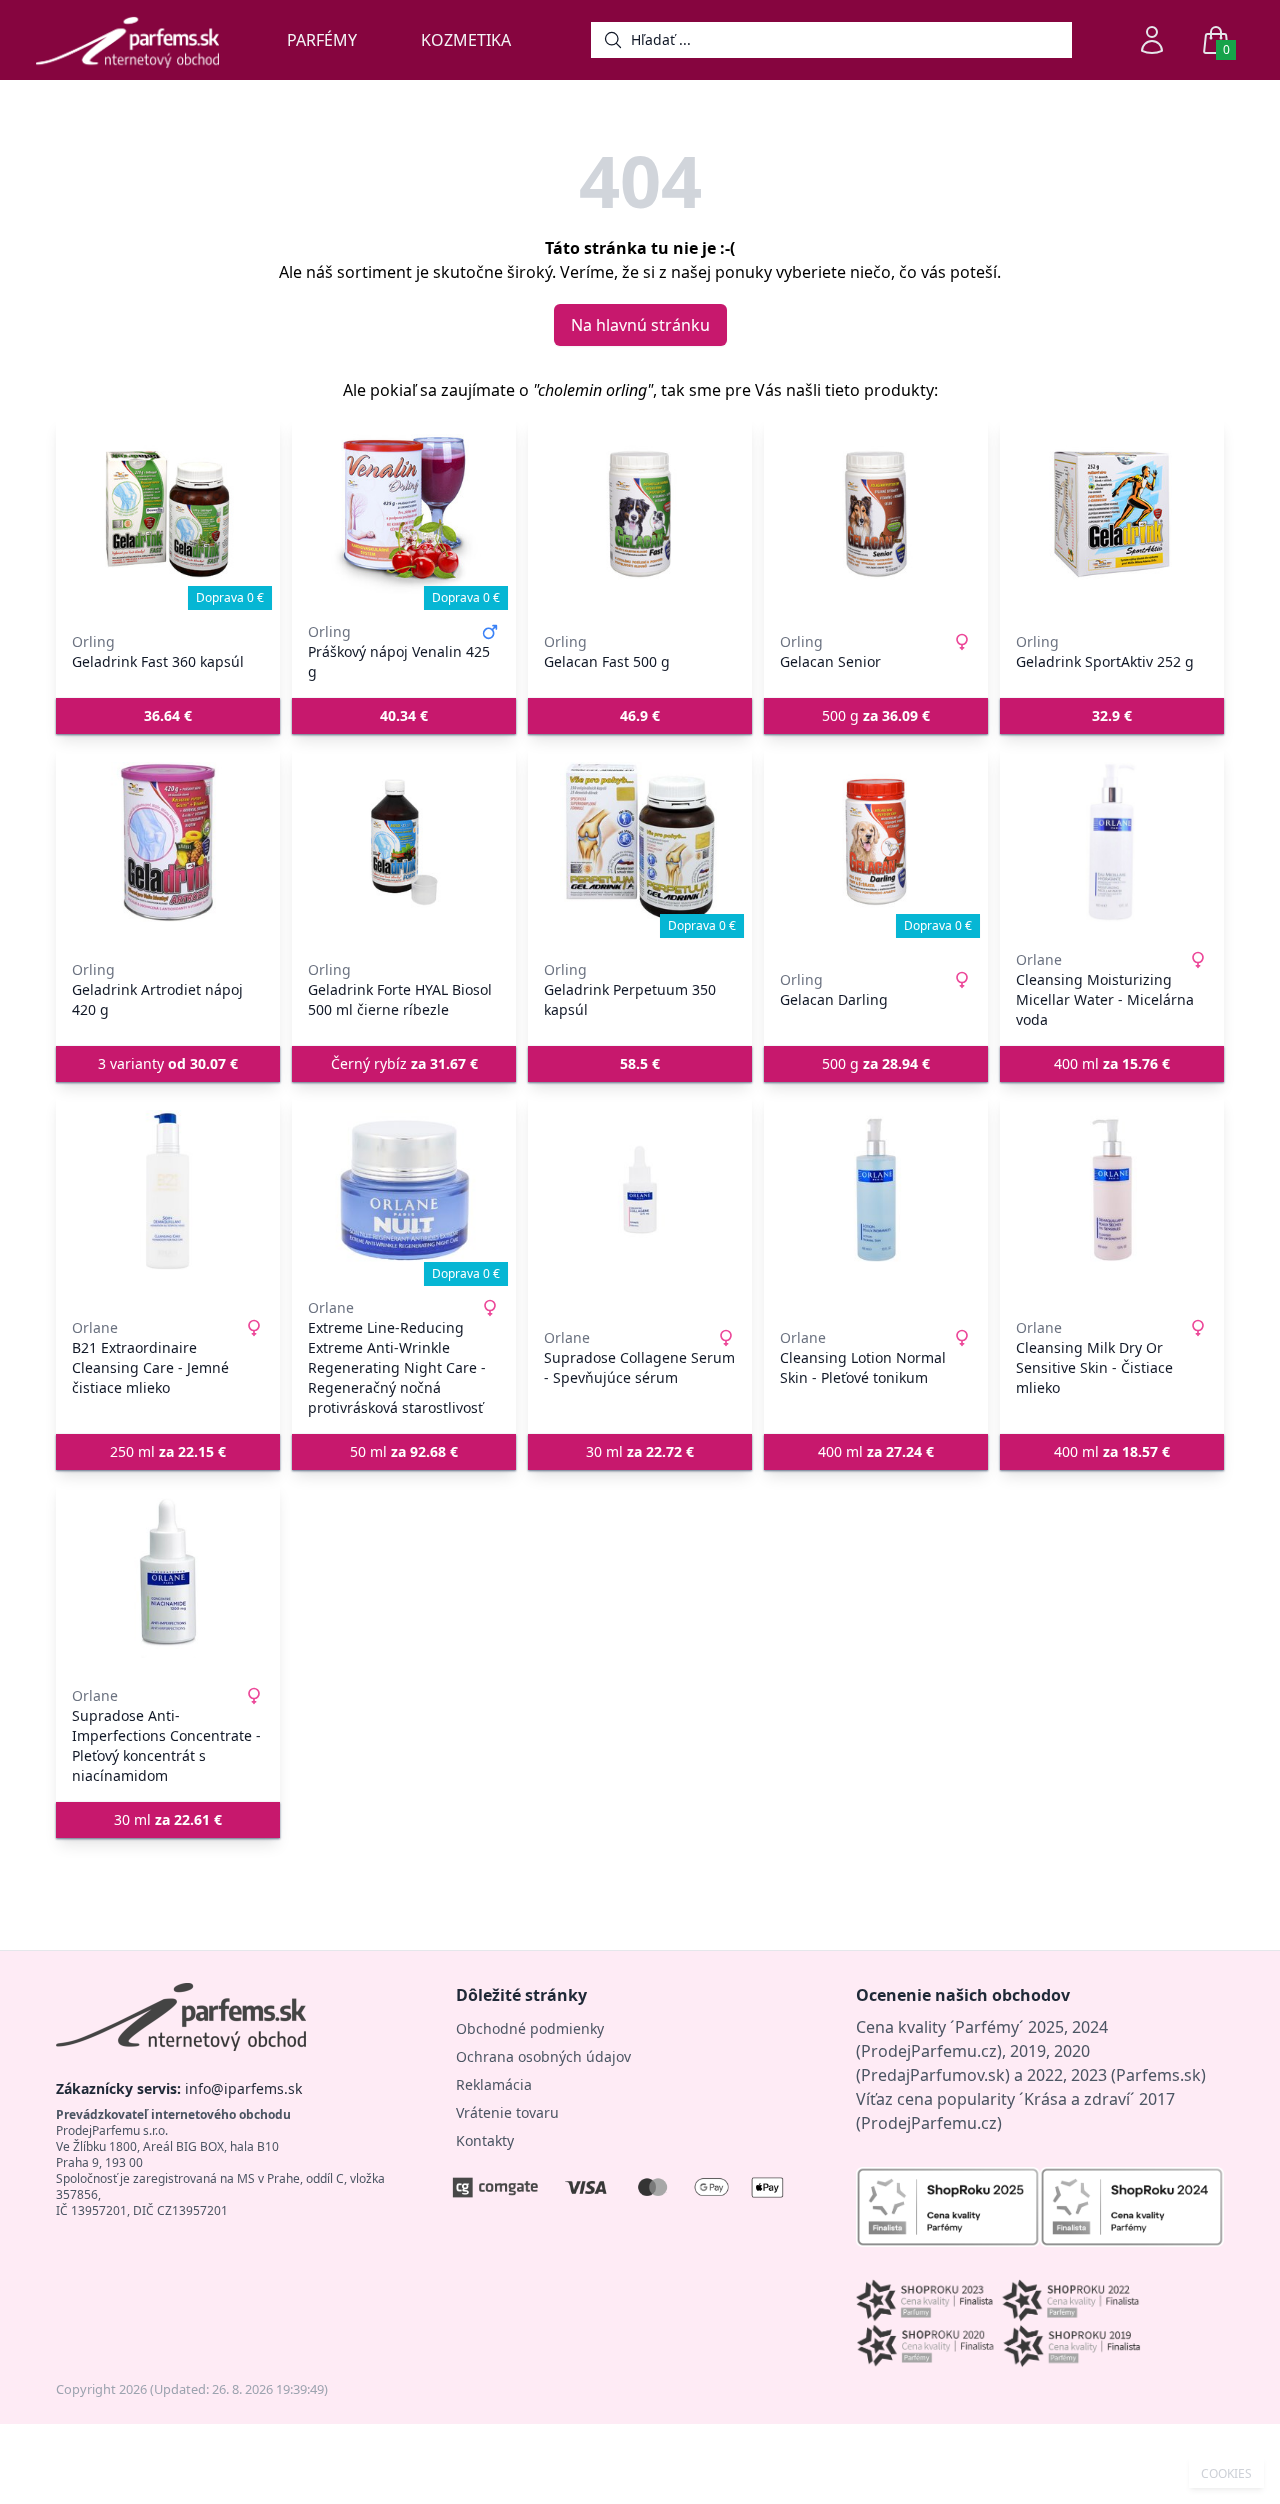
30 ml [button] (640, 1451)
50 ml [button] (404, 1451)
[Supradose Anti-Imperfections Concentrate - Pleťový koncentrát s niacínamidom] (168, 1578)
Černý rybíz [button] (404, 1063)
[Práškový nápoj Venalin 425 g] (404, 514)
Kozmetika (466, 40)
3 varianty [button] (168, 1063)
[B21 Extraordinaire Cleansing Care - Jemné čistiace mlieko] (168, 1190)
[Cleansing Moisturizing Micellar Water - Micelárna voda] (1112, 842)
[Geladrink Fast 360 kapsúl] (168, 514)
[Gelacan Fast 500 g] (640, 514)
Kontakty (485, 2140)
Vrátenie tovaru (507, 2112)
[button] (168, 716)
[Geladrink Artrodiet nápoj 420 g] (168, 842)
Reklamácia (494, 2084)
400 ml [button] (1112, 1063)
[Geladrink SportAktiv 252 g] (1112, 514)
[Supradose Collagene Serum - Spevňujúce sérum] (640, 1190)
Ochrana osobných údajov (543, 2056)
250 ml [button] (168, 1451)
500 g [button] (876, 715)
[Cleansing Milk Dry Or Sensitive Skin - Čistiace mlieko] (1112, 1190)
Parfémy (322, 40)
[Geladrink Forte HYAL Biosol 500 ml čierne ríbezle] (404, 842)
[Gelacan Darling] (876, 842)
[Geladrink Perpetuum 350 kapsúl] (640, 842)
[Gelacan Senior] (876, 514)
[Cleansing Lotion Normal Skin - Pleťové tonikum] (876, 1190)
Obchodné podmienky (530, 2028)
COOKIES (1226, 2474)
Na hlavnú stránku (640, 325)
